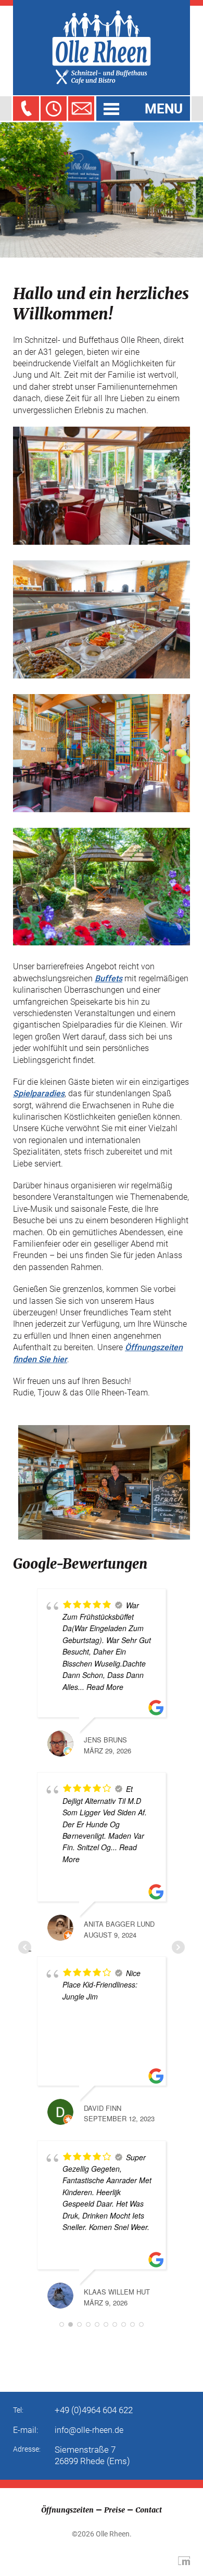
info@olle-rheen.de (89, 2430)
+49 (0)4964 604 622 (94, 2410)
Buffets (109, 978)
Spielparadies (39, 1093)
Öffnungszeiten (67, 2510)
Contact (149, 2510)
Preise (115, 2510)
